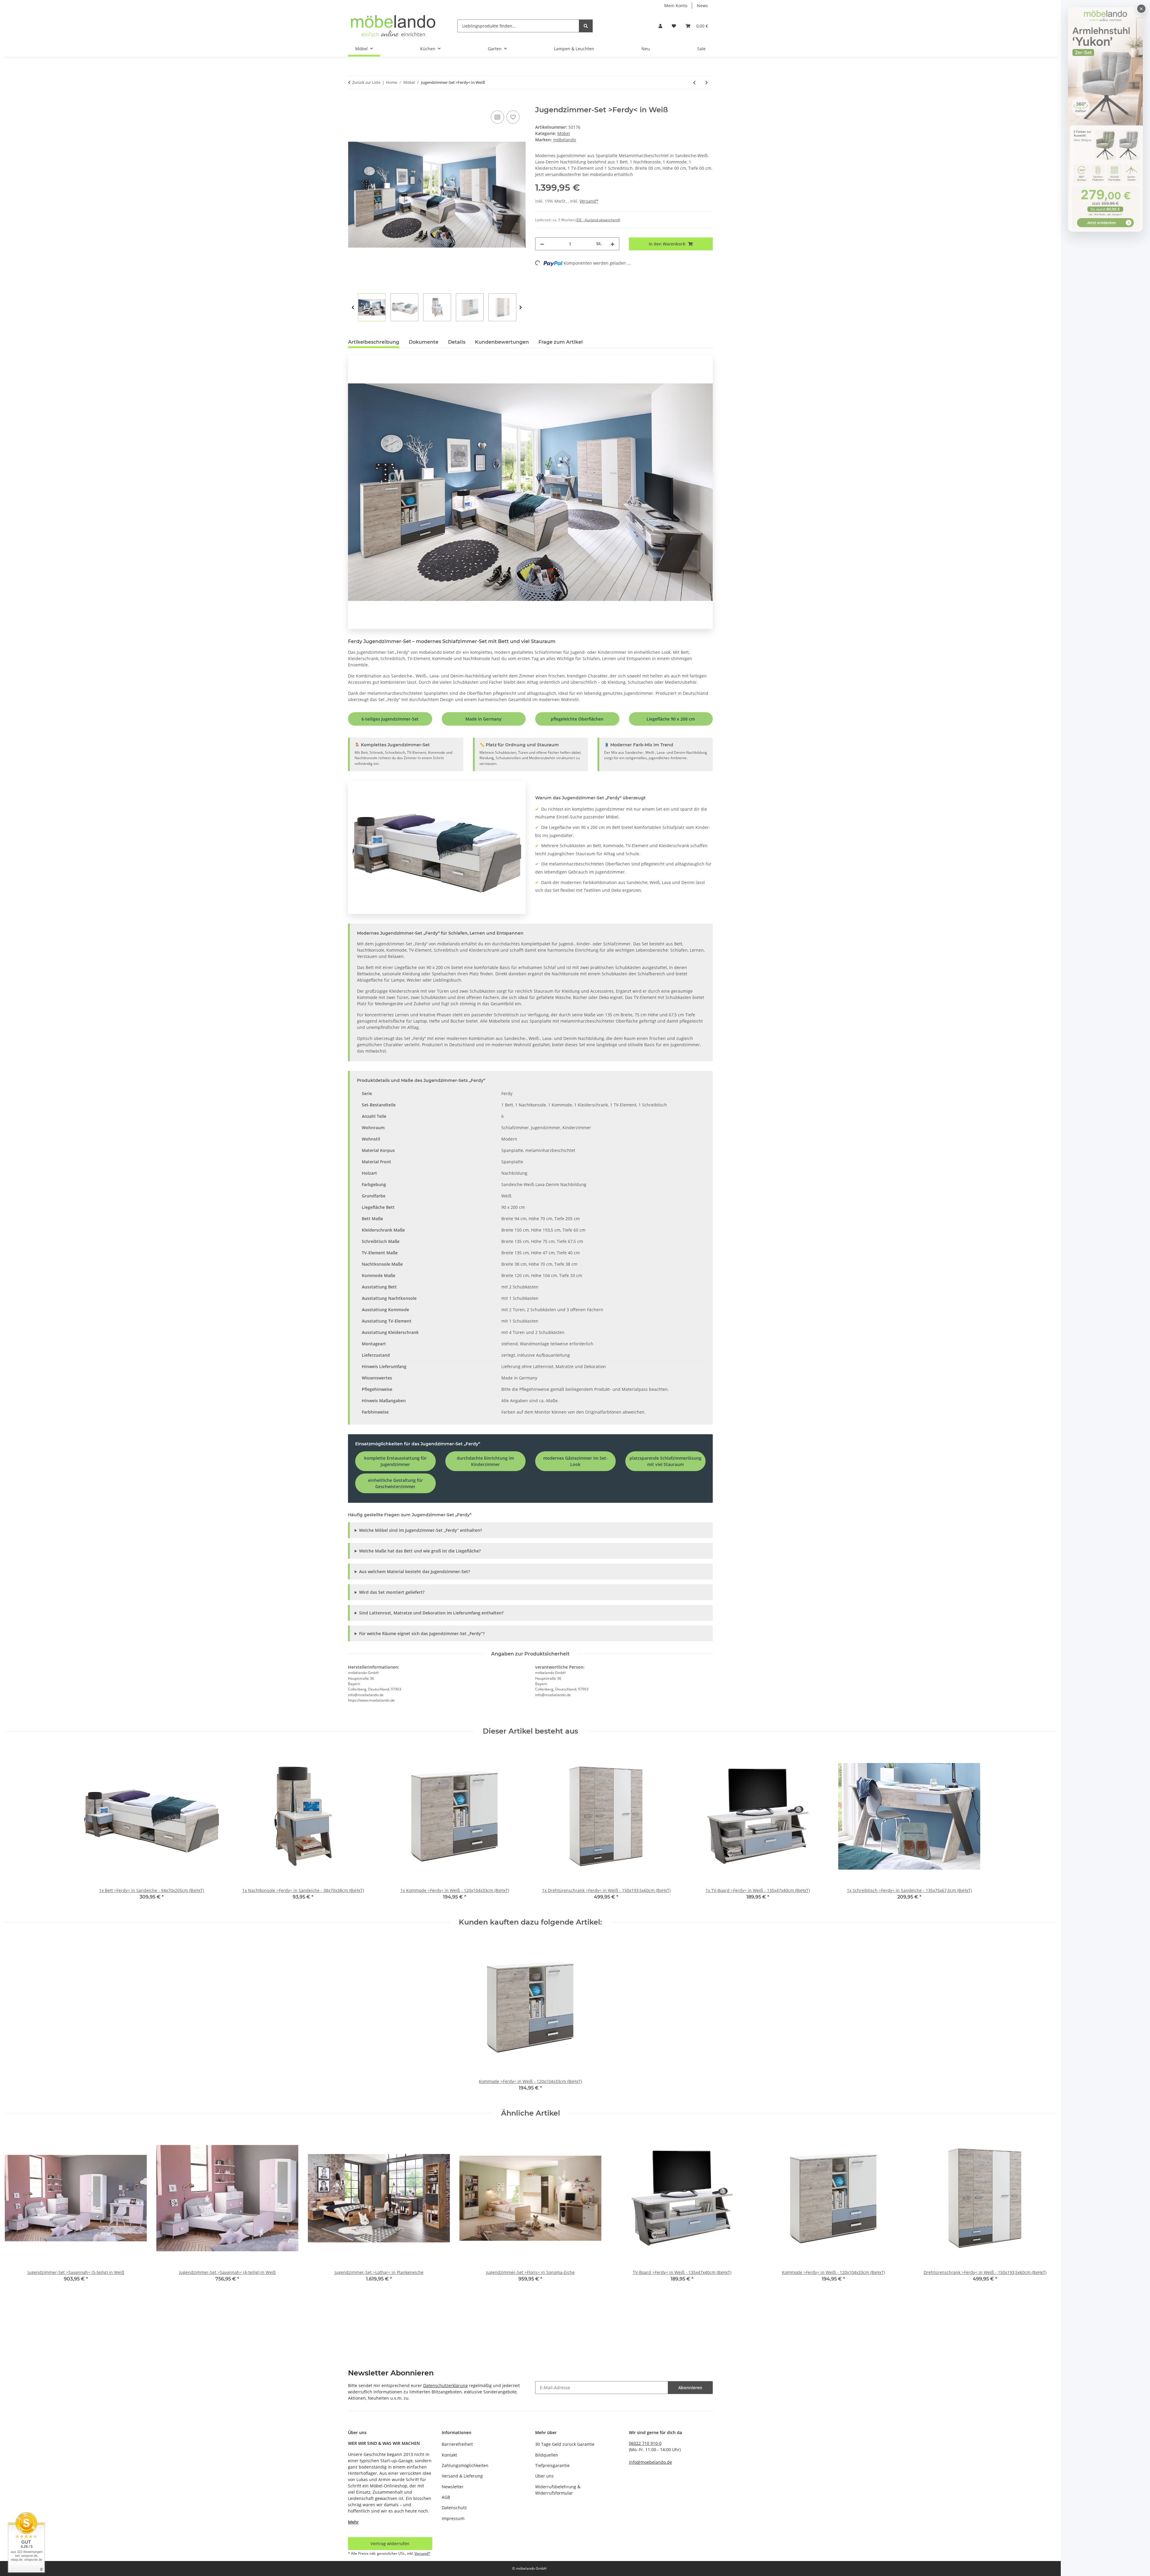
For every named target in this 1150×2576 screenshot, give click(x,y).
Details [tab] (457, 342)
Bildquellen (547, 2455)
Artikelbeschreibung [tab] (374, 342)
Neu (646, 49)
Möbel (564, 133)
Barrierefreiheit (457, 2444)
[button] (660, 26)
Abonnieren (690, 2388)
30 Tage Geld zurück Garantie (565, 2444)
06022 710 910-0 (645, 2443)
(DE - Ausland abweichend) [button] (598, 220)
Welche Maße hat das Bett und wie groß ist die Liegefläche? (420, 1551)
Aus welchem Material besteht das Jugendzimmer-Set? (414, 1571)
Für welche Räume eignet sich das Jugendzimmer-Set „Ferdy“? (422, 1633)
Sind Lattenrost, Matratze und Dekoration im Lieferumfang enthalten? (431, 1613)
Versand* (589, 201)
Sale (701, 49)
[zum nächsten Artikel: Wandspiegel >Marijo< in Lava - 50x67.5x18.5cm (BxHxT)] (707, 82)
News (702, 6)
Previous (353, 308)
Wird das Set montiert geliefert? (392, 1592)
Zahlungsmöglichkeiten (465, 2465)
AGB (446, 2497)
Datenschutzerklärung (445, 2385)
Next (521, 308)
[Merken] (513, 117)
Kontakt (449, 2455)
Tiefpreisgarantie (552, 2465)
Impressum (453, 2518)
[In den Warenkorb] (353, 102)
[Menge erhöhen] (612, 244)
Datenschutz (454, 2508)
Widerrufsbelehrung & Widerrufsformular (558, 2490)
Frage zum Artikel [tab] (561, 342)
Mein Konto (676, 6)
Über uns (544, 2476)
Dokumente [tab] (424, 342)
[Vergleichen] (497, 117)
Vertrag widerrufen (390, 2544)
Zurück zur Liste (366, 82)
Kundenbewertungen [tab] (502, 342)
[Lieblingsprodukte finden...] (586, 26)
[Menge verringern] (542, 244)
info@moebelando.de (650, 2462)
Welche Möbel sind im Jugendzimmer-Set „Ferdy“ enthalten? (420, 1530)
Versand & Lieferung (462, 2476)
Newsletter (453, 2487)
